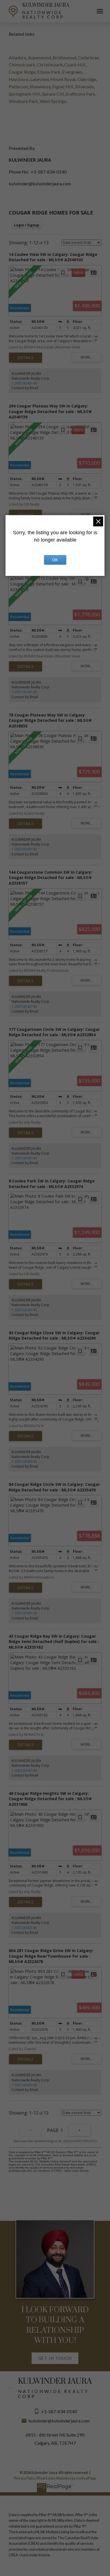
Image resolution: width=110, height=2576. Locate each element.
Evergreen (72, 72)
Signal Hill (63, 86)
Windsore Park (23, 101)
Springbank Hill (25, 94)
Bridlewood (64, 58)
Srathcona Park (80, 94)
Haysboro (19, 79)
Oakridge (87, 79)
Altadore (17, 58)
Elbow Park (49, 72)
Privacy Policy (25, 2478)
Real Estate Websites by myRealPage (67, 2478)
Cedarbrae (88, 58)
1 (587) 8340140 (24, 383)
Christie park (50, 65)
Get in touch (55, 2358)
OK (55, 560)
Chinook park (22, 65)
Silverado (84, 86)
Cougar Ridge (22, 72)
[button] (55, 2358)
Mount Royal (63, 79)
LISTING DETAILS (26, 358)
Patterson (18, 86)
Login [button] (27, 225)
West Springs (53, 101)
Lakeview (39, 79)
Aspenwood (39, 58)
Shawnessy (40, 86)
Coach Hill (75, 65)
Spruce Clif (53, 94)
